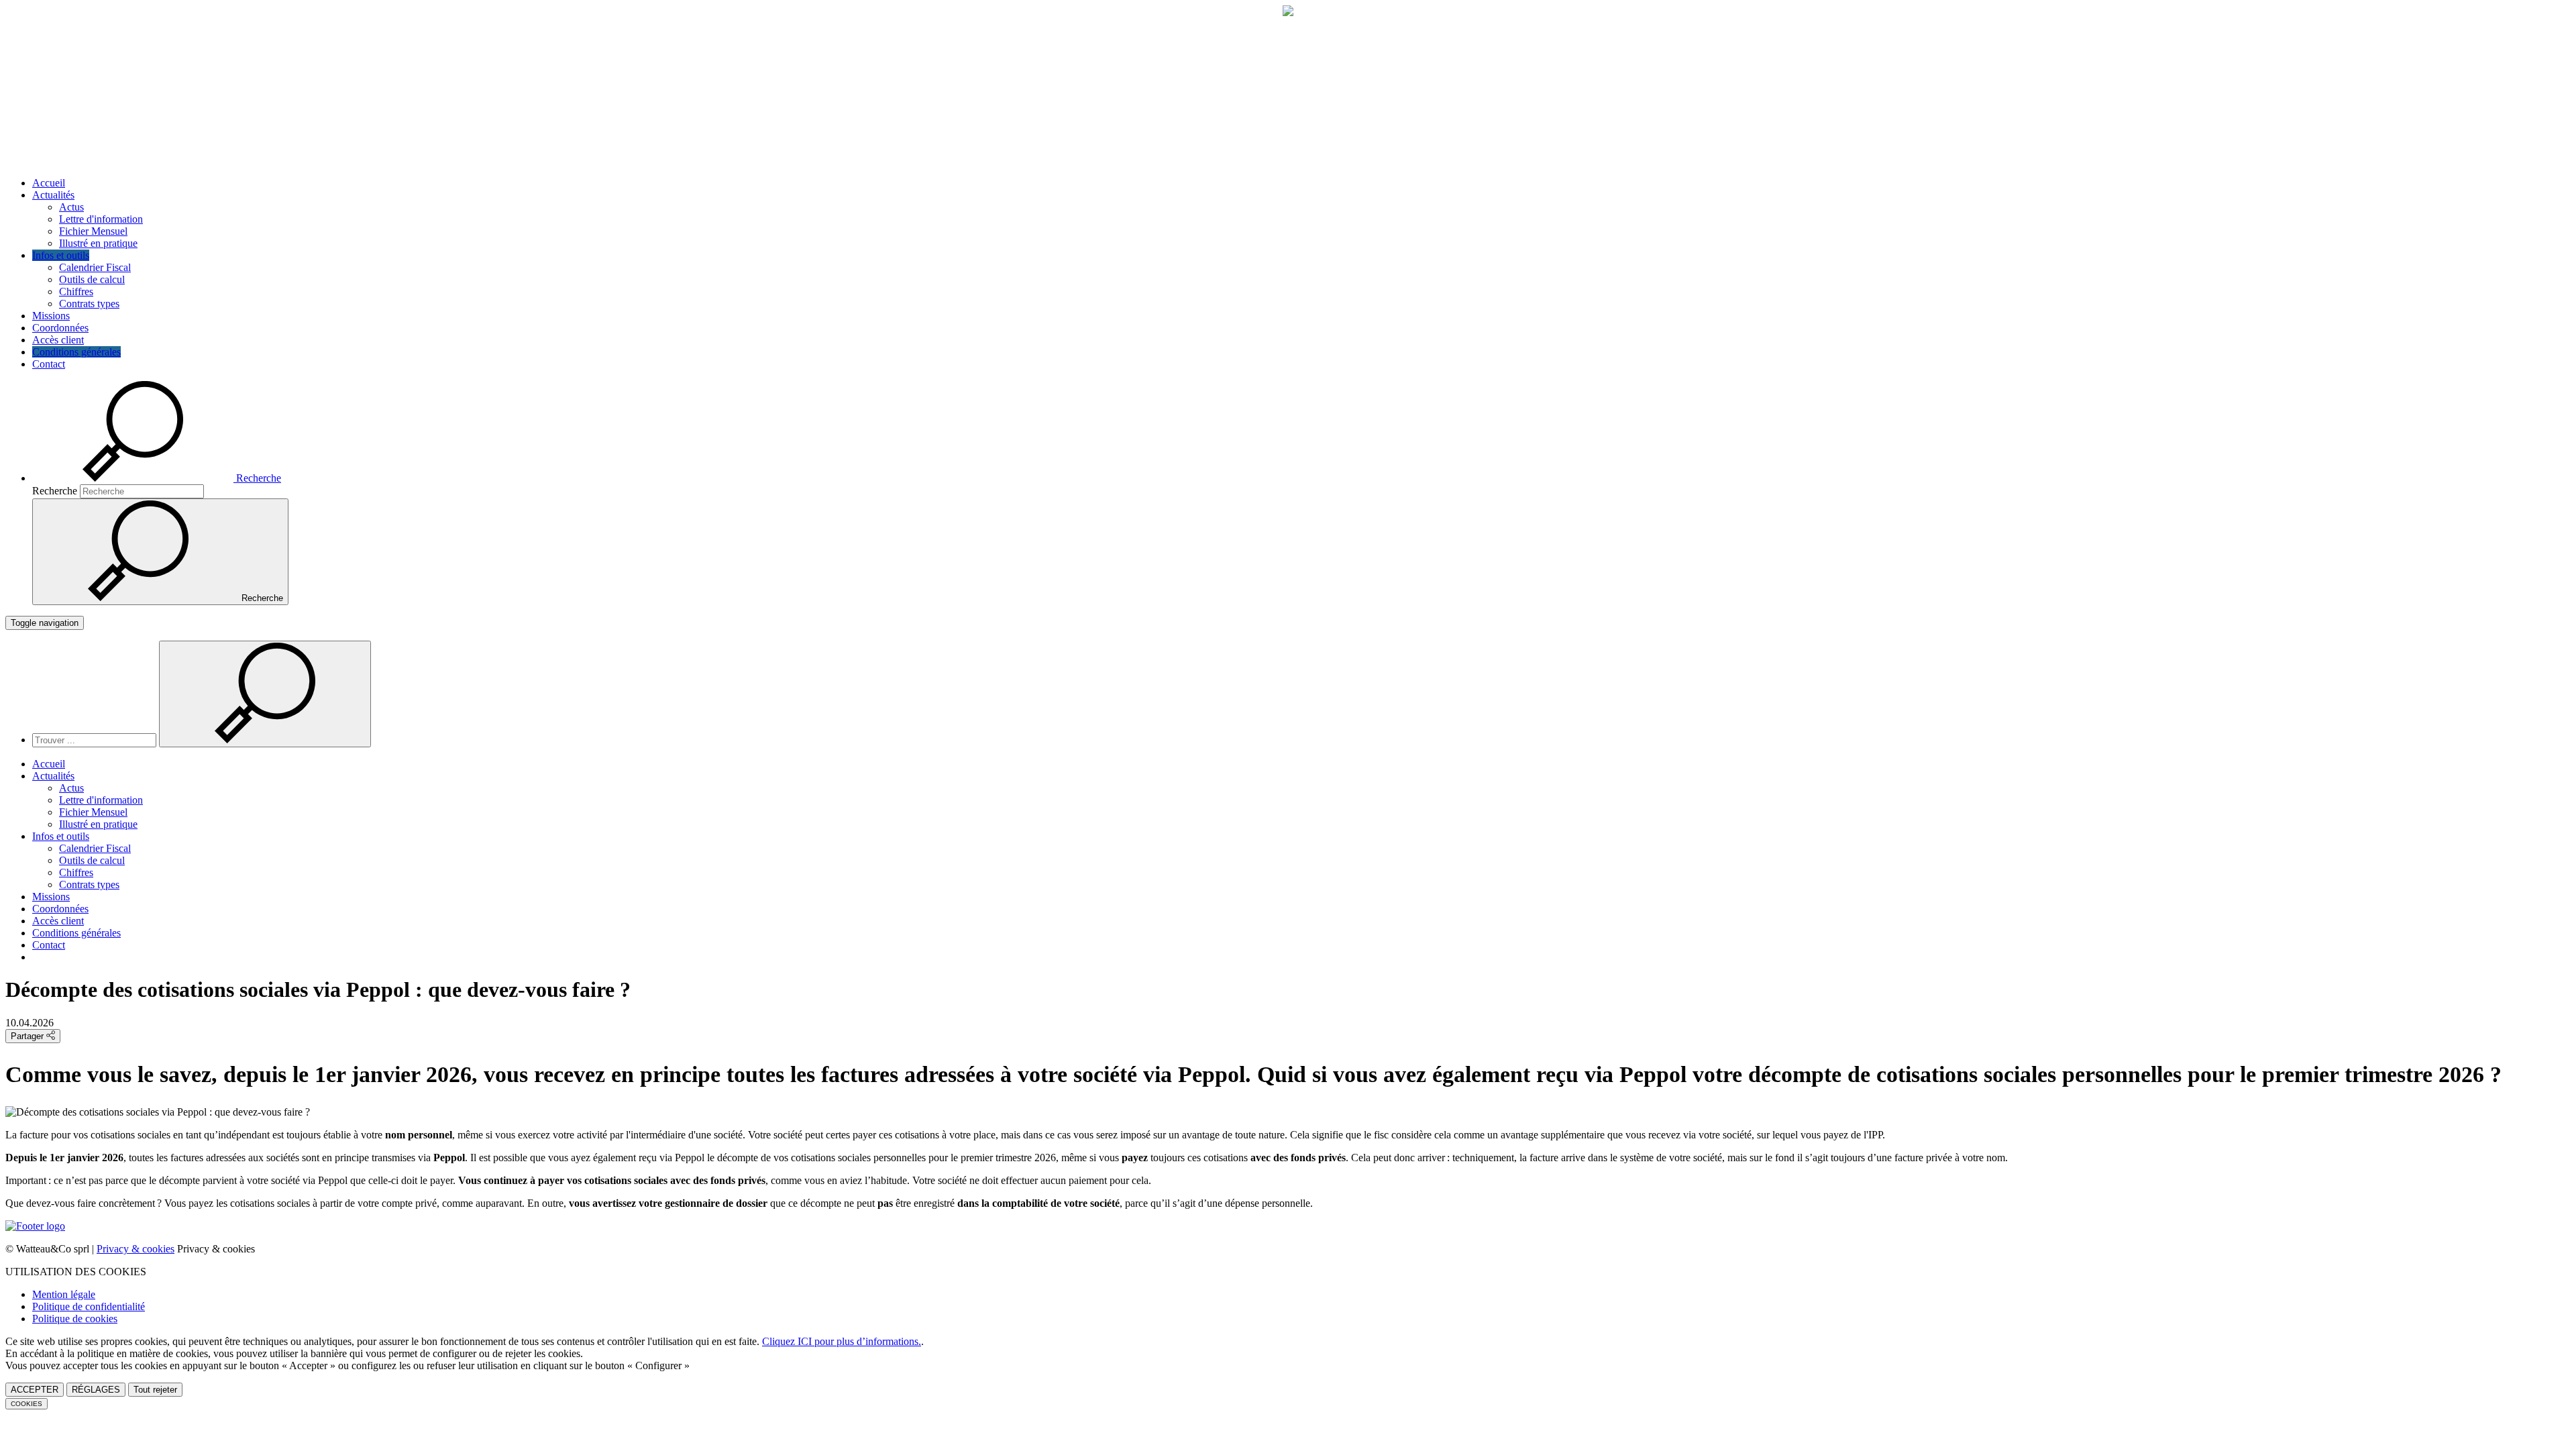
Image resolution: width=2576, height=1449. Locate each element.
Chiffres (76, 291)
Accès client (58, 340)
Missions (51, 316)
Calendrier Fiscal (95, 267)
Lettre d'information (101, 219)
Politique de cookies (75, 1319)
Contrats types (89, 304)
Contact (49, 364)
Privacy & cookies (136, 1249)
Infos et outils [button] (61, 255)
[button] (157, 478)
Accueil (49, 183)
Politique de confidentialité (89, 1306)
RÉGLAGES (96, 1390)
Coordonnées (60, 328)
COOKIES (26, 1404)
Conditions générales (76, 352)
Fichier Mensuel (93, 231)
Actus (71, 207)
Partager (29, 1036)
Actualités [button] (53, 195)
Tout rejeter (155, 1390)
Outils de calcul (92, 279)
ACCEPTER (35, 1390)
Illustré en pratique (98, 243)
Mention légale (64, 1294)
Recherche (55, 491)
